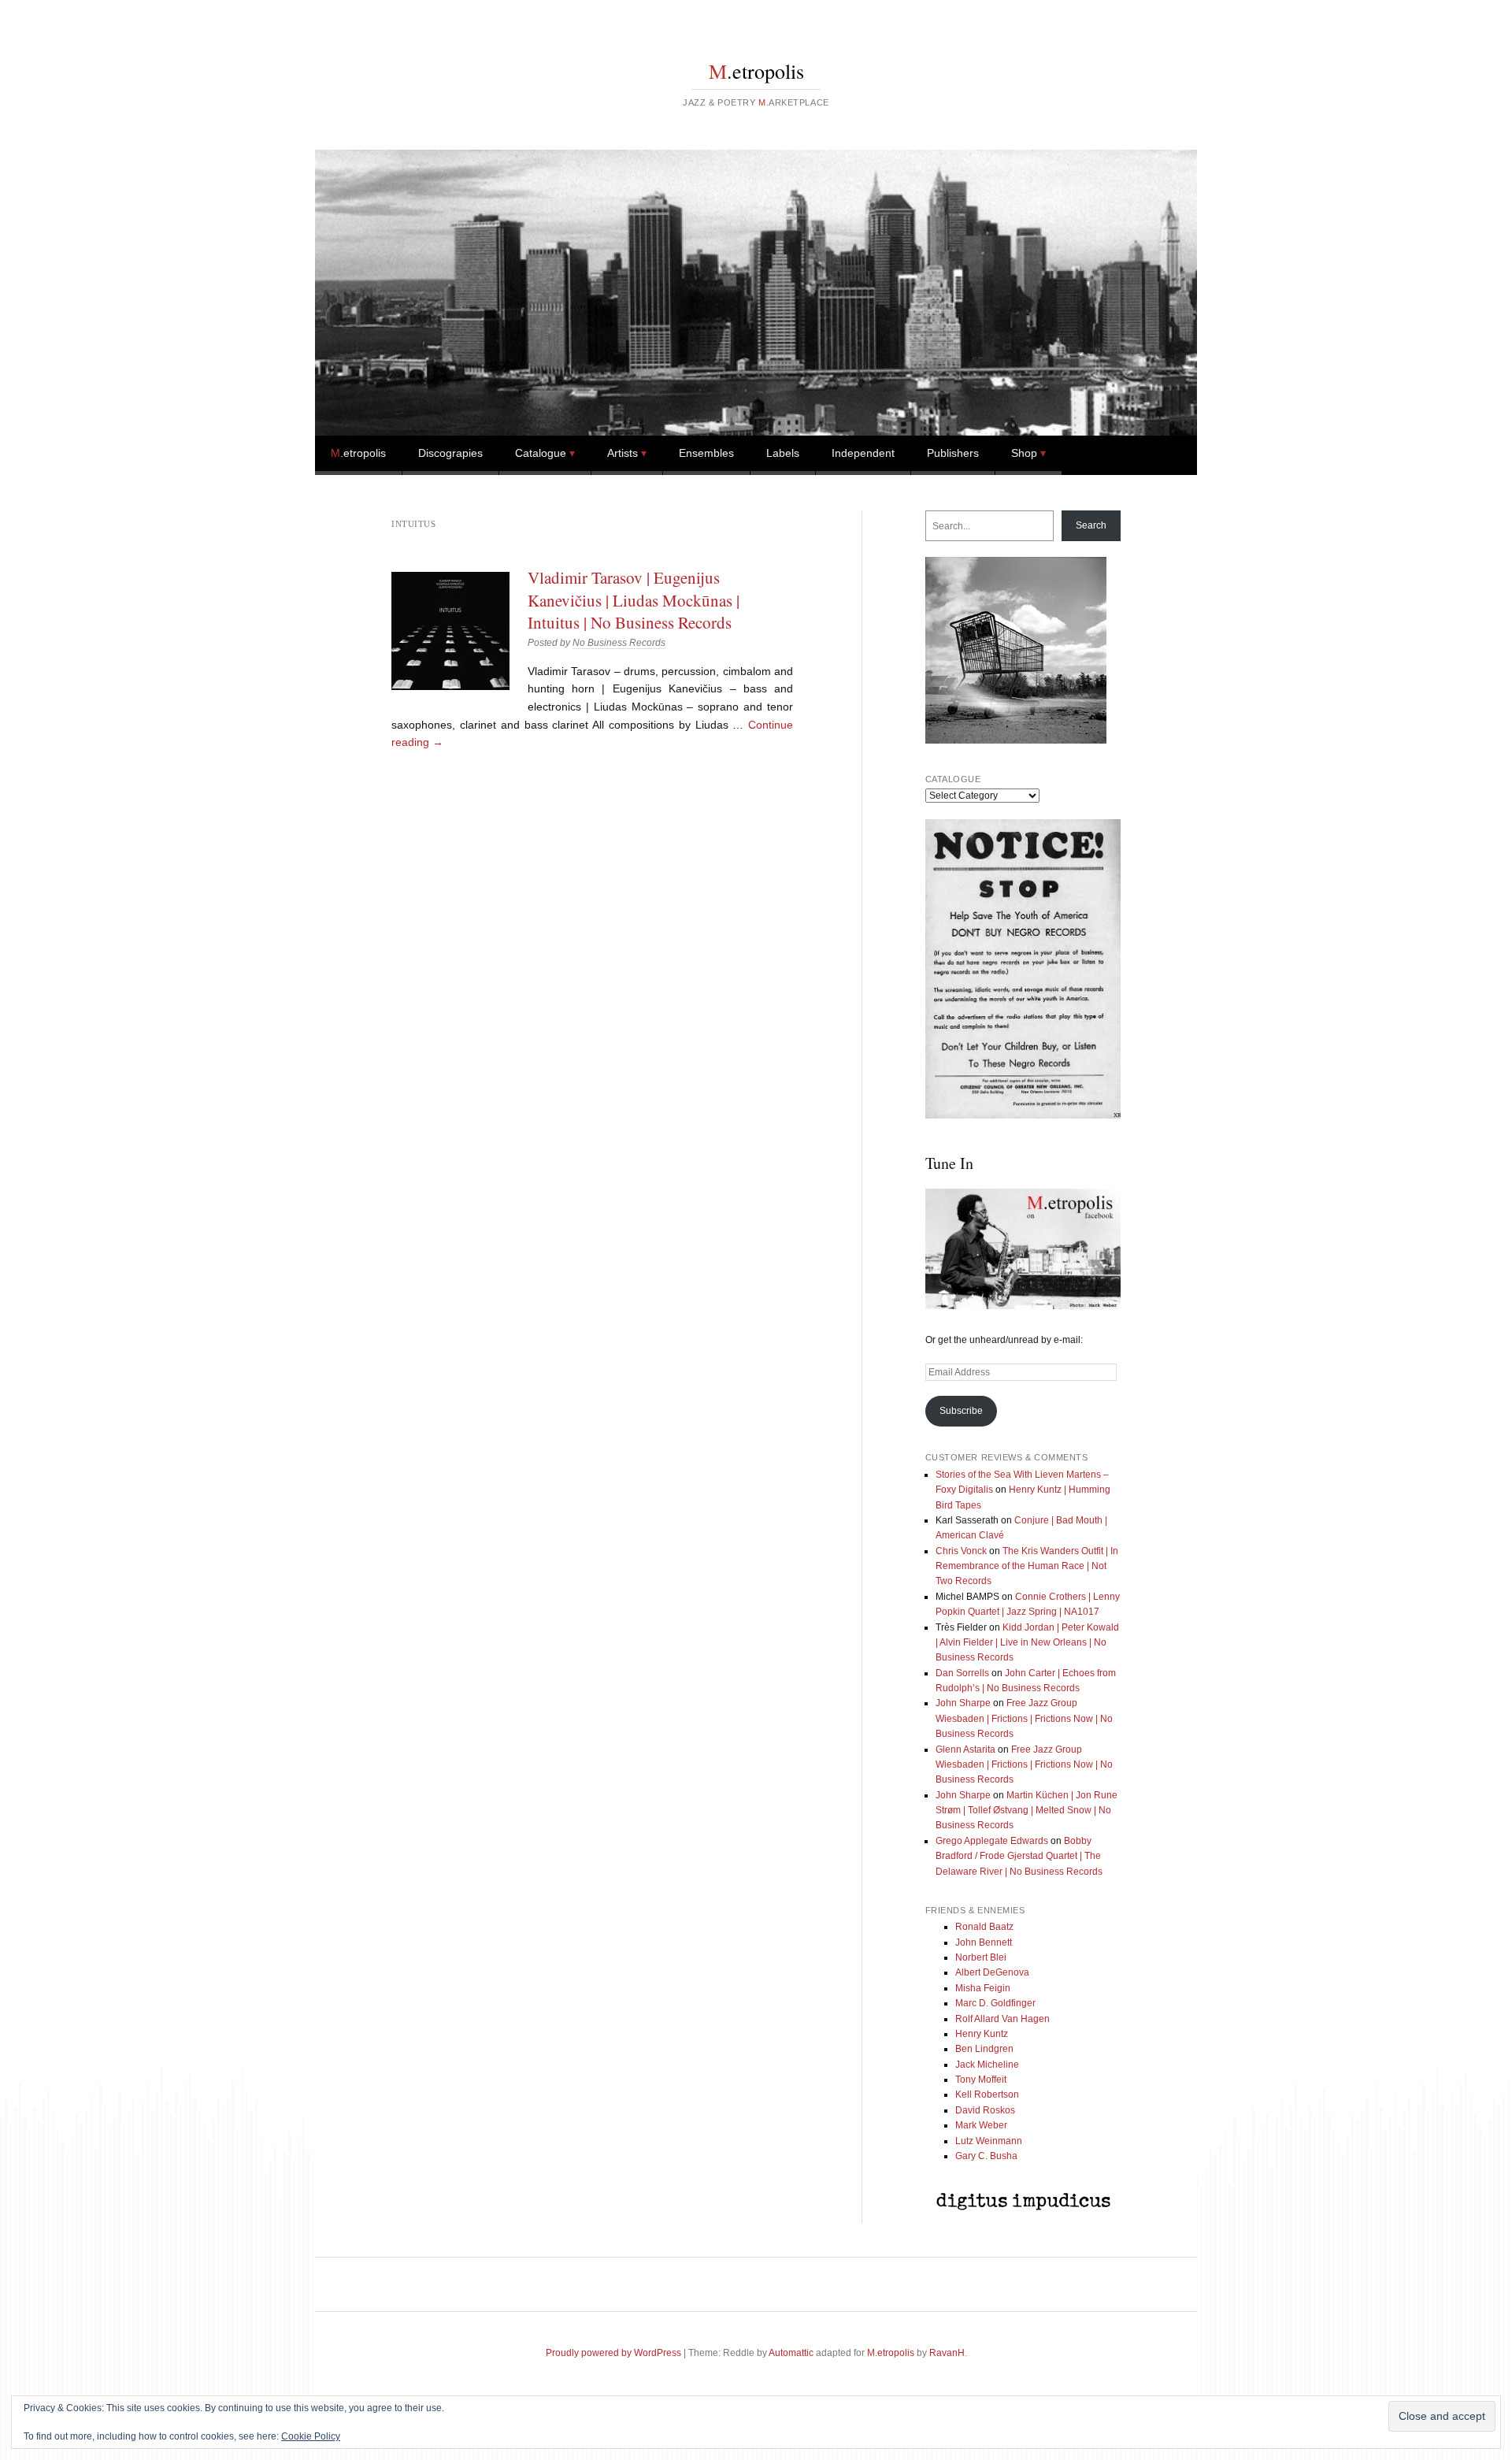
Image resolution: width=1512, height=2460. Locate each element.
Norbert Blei (981, 1957)
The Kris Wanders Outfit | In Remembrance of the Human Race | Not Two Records (1027, 1566)
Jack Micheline (987, 2065)
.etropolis (756, 71)
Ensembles (706, 453)
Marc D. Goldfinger (995, 2003)
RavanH (947, 2353)
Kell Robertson (987, 2095)
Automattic (791, 2353)
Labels (783, 453)
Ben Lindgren (984, 2049)
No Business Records (619, 643)
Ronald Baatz (984, 1927)
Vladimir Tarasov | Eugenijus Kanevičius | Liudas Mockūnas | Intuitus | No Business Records (634, 600)
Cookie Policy (311, 2436)
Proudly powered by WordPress (613, 2353)
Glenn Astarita (965, 1749)
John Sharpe (963, 1703)
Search (1091, 525)
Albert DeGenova (992, 1972)
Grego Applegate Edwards (992, 1841)
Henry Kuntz (982, 2034)
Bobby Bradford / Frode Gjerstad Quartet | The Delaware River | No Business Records (1019, 1856)
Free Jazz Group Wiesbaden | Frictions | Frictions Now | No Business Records (1024, 1718)
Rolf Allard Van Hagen (1002, 2019)
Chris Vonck (961, 1551)
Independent (863, 453)
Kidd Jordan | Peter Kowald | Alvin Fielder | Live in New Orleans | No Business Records (1027, 1643)
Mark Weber (981, 2125)
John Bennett (984, 1942)
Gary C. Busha (986, 2156)
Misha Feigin (983, 1988)
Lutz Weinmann (989, 2141)
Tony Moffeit (981, 2080)
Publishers (953, 453)
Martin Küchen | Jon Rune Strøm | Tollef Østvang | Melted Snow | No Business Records (1027, 1811)
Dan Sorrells (962, 1673)
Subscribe (961, 1411)
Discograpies (450, 453)
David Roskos (985, 2110)
